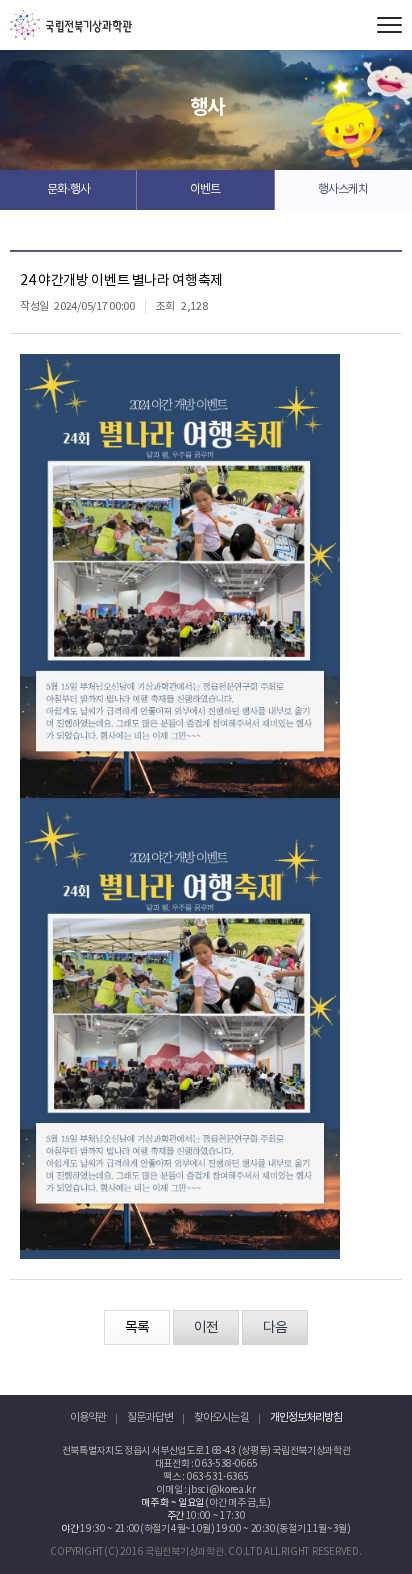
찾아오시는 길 (221, 1417)
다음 (275, 1328)
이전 (206, 1328)
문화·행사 (68, 189)
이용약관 (88, 1417)
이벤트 (205, 189)
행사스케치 (343, 189)
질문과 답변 (150, 1417)
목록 (137, 1328)
